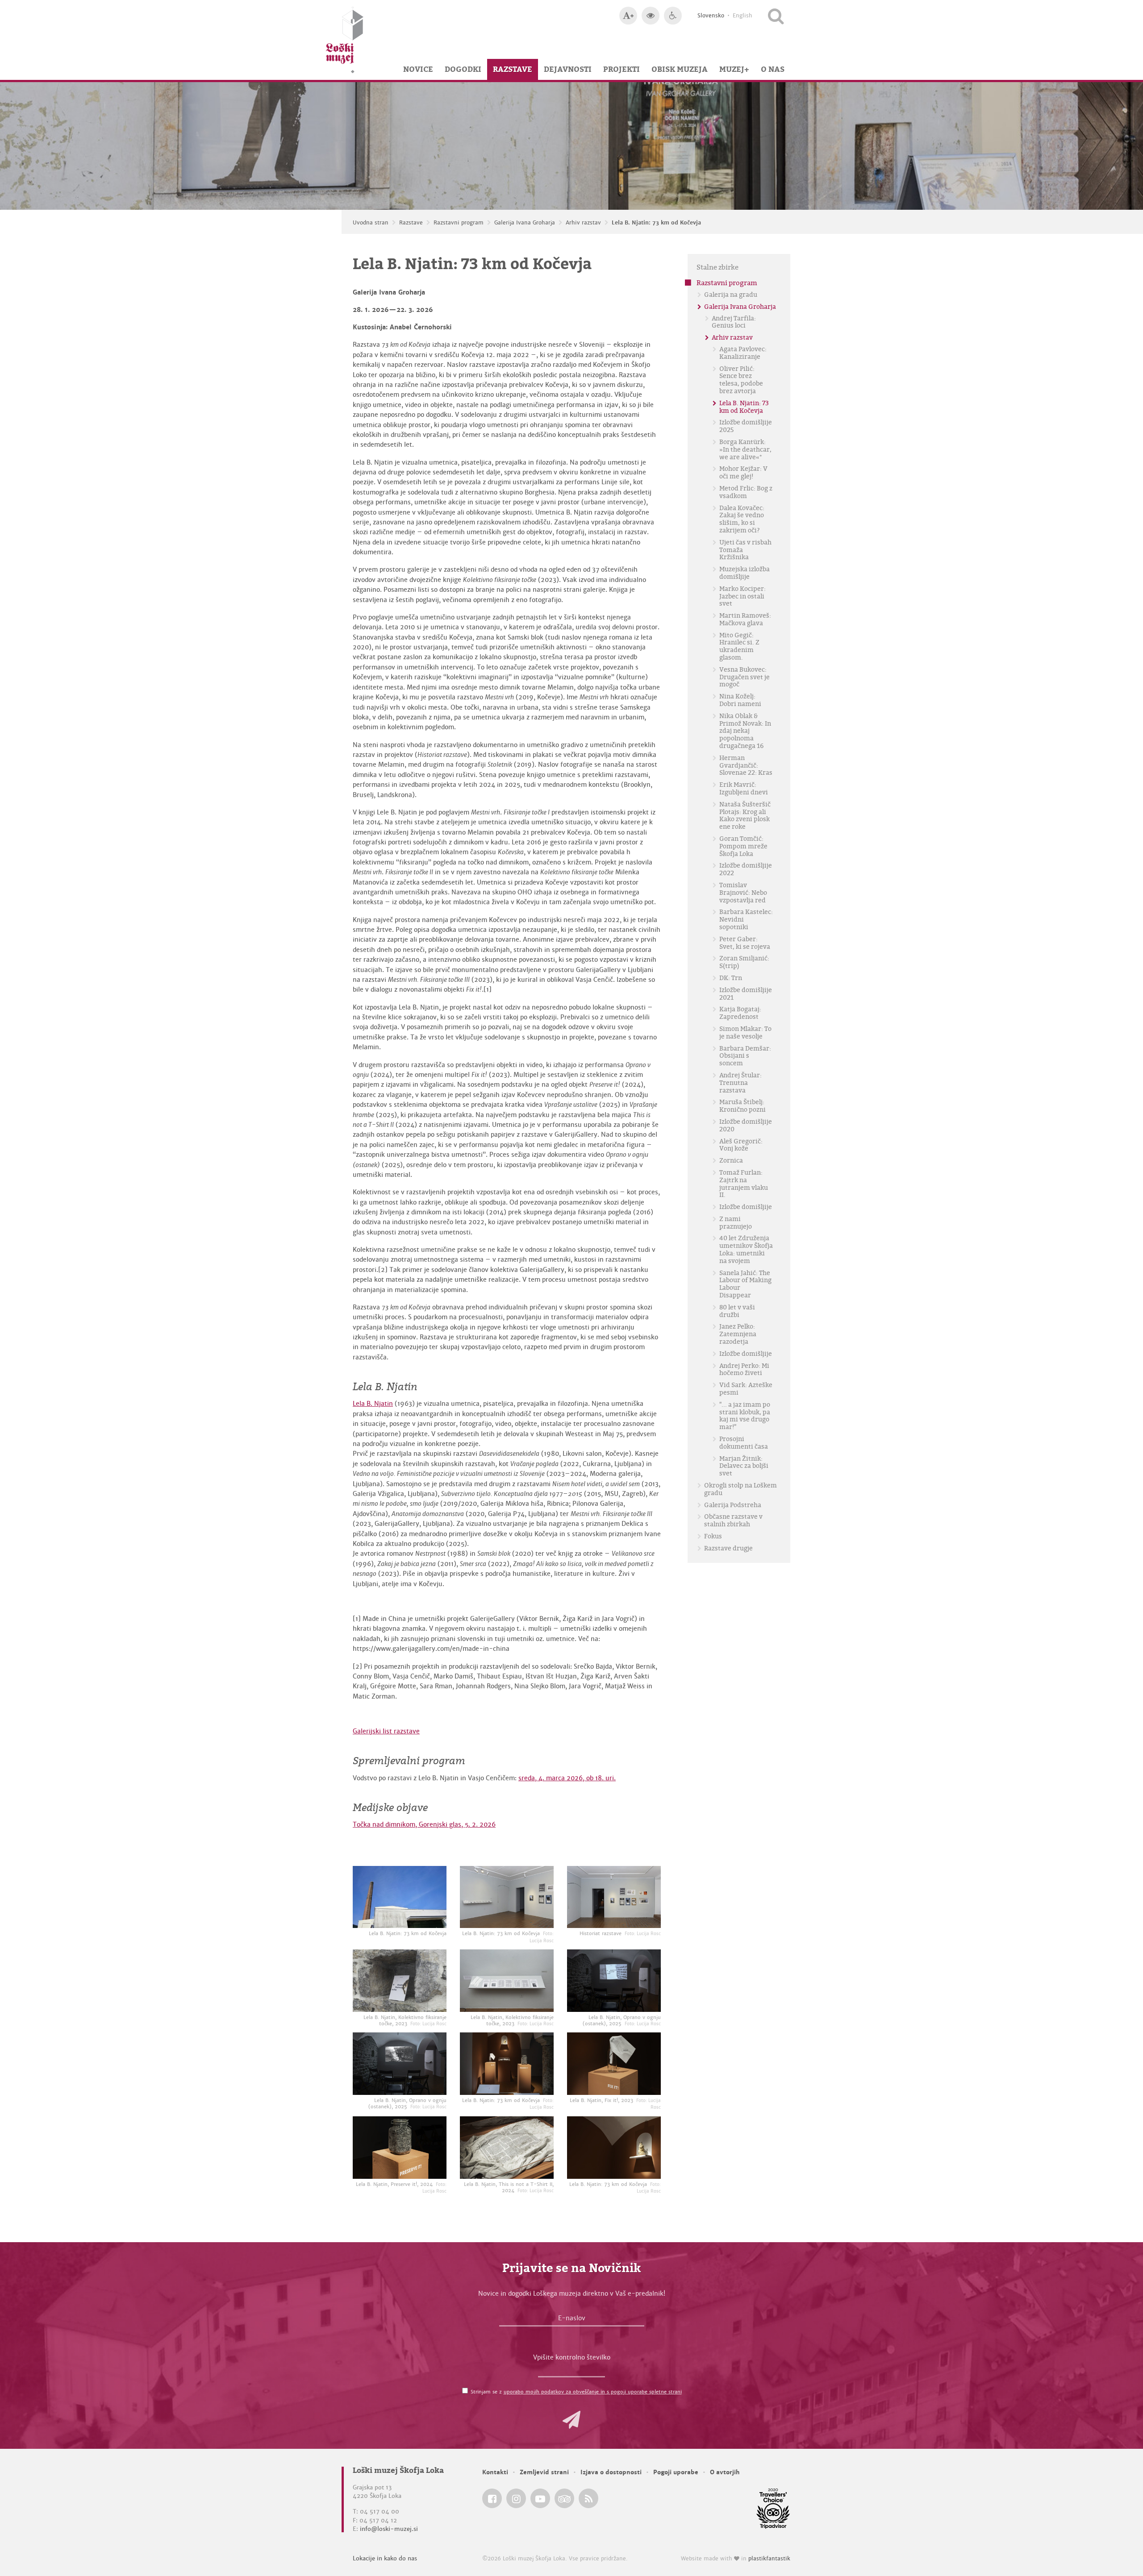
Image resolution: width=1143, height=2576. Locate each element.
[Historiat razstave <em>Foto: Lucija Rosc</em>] (614, 1897)
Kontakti (495, 2472)
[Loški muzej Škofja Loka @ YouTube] (540, 2498)
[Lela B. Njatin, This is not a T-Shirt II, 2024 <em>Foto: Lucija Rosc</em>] (507, 2148)
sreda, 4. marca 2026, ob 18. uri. (567, 1778)
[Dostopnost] (673, 16)
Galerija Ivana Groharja (525, 223)
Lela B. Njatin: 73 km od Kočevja (656, 223)
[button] (571, 2420)
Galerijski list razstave (386, 1731)
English (743, 16)
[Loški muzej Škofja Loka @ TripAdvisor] (564, 2498)
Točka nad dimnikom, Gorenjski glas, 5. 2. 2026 (424, 1824)
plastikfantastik (769, 2559)
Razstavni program (459, 223)
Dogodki (463, 69)
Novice (418, 69)
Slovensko (711, 16)
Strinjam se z (576, 2392)
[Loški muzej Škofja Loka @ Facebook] (492, 2498)
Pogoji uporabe (676, 2472)
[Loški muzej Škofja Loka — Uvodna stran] (345, 40)
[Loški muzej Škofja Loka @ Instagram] (516, 2498)
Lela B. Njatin (373, 1404)
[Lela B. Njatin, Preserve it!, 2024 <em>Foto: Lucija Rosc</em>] (400, 2148)
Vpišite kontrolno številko (572, 2357)
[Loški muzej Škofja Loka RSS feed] (588, 2498)
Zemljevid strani (544, 2472)
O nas (773, 69)
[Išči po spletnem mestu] (776, 16)
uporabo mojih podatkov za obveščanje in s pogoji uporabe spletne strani (593, 2392)
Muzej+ (734, 69)
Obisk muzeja (680, 69)
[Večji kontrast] (651, 16)
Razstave (513, 69)
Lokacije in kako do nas (385, 2558)
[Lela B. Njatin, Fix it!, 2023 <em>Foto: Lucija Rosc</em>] (614, 2064)
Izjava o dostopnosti (611, 2472)
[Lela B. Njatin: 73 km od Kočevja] (400, 1897)
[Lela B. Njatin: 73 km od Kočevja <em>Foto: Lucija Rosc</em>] (507, 1897)
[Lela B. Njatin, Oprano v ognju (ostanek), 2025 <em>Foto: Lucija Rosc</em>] (614, 1981)
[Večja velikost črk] (628, 16)
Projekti (622, 69)
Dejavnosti (568, 69)
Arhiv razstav (583, 223)
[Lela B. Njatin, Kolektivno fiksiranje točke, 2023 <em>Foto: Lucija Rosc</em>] (400, 1981)
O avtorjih (725, 2472)
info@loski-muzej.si (389, 2529)
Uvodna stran (371, 223)
